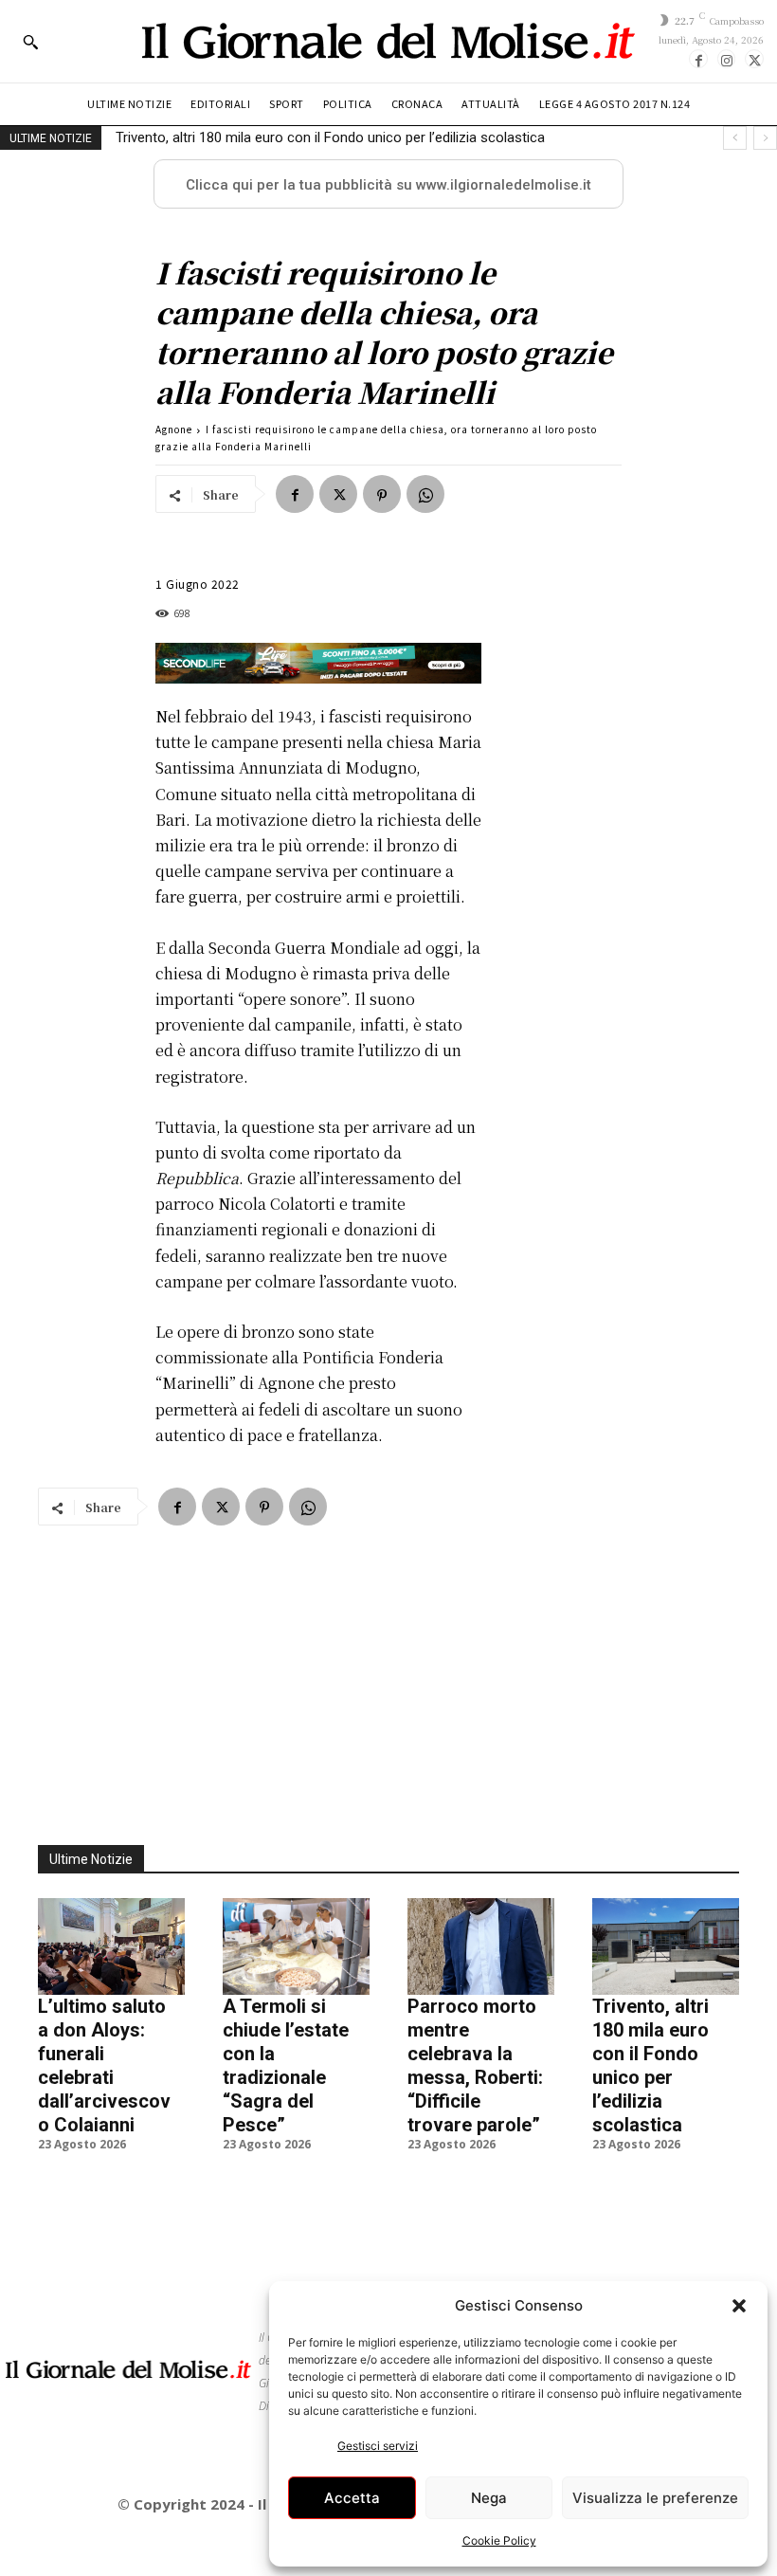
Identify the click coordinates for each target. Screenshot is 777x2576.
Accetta (352, 2498)
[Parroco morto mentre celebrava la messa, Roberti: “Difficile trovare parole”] (481, 1946)
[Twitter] (754, 59)
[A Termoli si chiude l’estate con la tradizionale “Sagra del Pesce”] (296, 1946)
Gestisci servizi (378, 2446)
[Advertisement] (388, 1674)
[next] (765, 138)
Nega (489, 2498)
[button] (739, 2306)
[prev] (735, 138)
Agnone (174, 429)
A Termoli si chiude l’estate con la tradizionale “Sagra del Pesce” (286, 2065)
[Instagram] (727, 59)
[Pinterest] (382, 494)
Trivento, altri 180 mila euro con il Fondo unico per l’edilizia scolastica (330, 137)
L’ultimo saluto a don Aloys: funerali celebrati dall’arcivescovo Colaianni (104, 2065)
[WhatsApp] (425, 494)
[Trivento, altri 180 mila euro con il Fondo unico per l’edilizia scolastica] (666, 1946)
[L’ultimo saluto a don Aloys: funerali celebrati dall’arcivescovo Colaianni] (111, 1946)
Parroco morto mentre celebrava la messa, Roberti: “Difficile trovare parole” (475, 2065)
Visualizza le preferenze (655, 2498)
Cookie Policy (499, 2540)
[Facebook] (698, 59)
